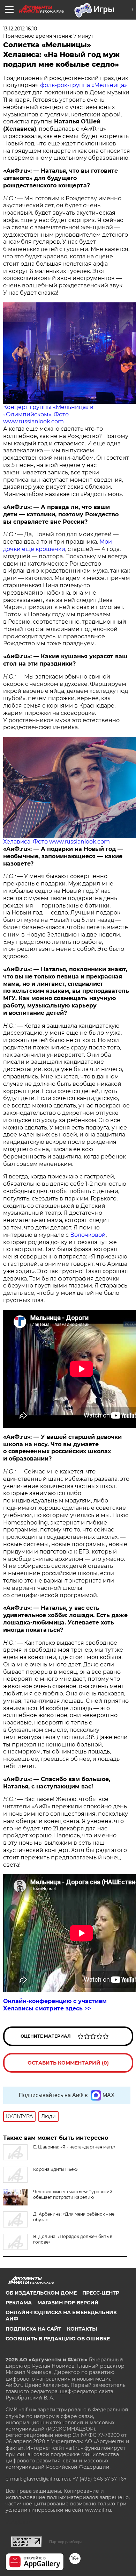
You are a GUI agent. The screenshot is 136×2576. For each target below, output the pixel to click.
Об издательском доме (41, 2293)
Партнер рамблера (66, 2542)
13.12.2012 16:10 (20, 29)
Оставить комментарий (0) (68, 2063)
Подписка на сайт (33, 2329)
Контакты (82, 2329)
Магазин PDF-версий (68, 2303)
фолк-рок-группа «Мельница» (84, 85)
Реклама (19, 2303)
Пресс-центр (101, 2293)
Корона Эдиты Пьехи (56, 2169)
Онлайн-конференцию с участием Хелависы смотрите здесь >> (55, 2005)
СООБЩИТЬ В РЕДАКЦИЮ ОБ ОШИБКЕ (58, 2339)
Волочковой (88, 1235)
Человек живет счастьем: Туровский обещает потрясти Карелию (73, 2194)
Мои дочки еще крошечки (58, 545)
